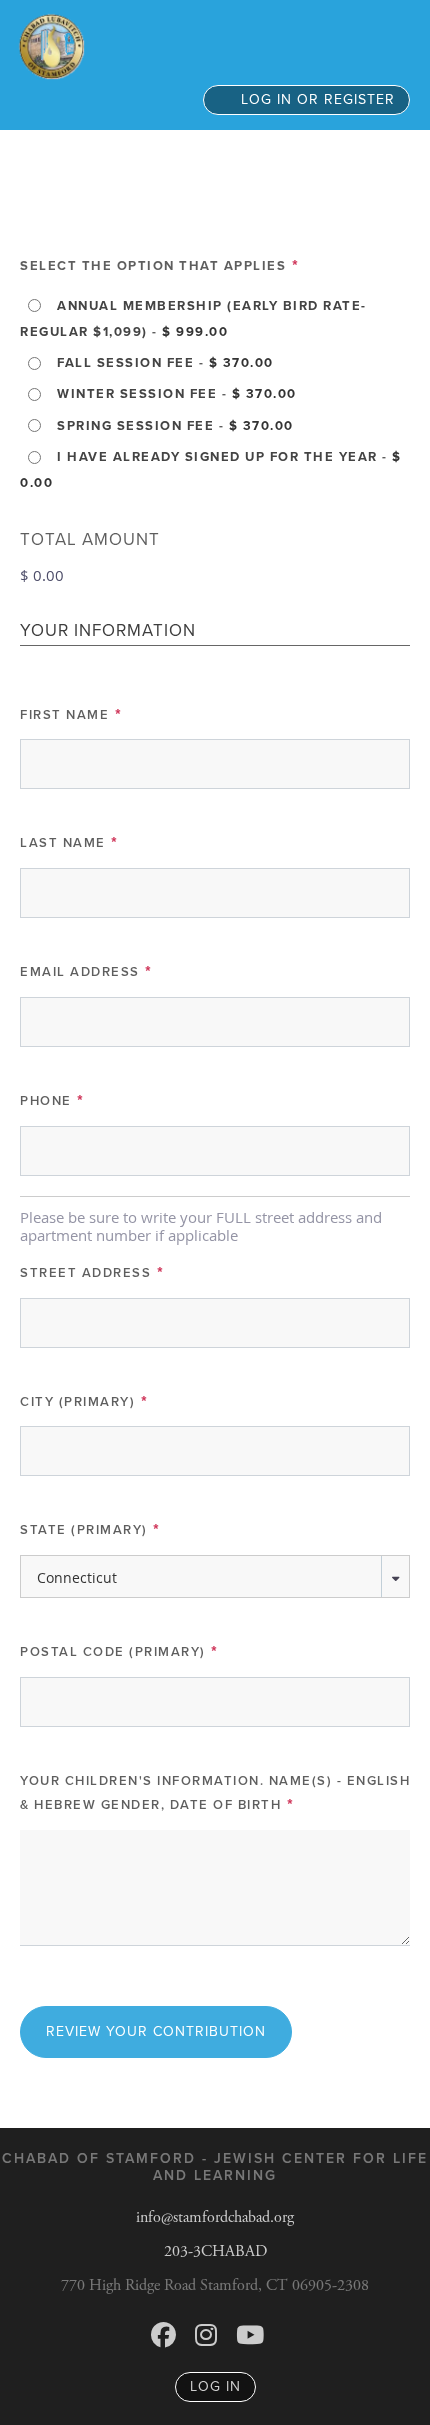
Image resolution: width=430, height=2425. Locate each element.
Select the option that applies (160, 266)
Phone (53, 1101)
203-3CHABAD (215, 2251)
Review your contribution (156, 2031)
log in (215, 2386)
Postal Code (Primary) (120, 1652)
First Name (71, 715)
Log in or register (315, 99)
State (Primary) (91, 1530)
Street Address (92, 1273)
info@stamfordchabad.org (215, 2217)
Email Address (87, 972)
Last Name (70, 843)
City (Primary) (84, 1402)
